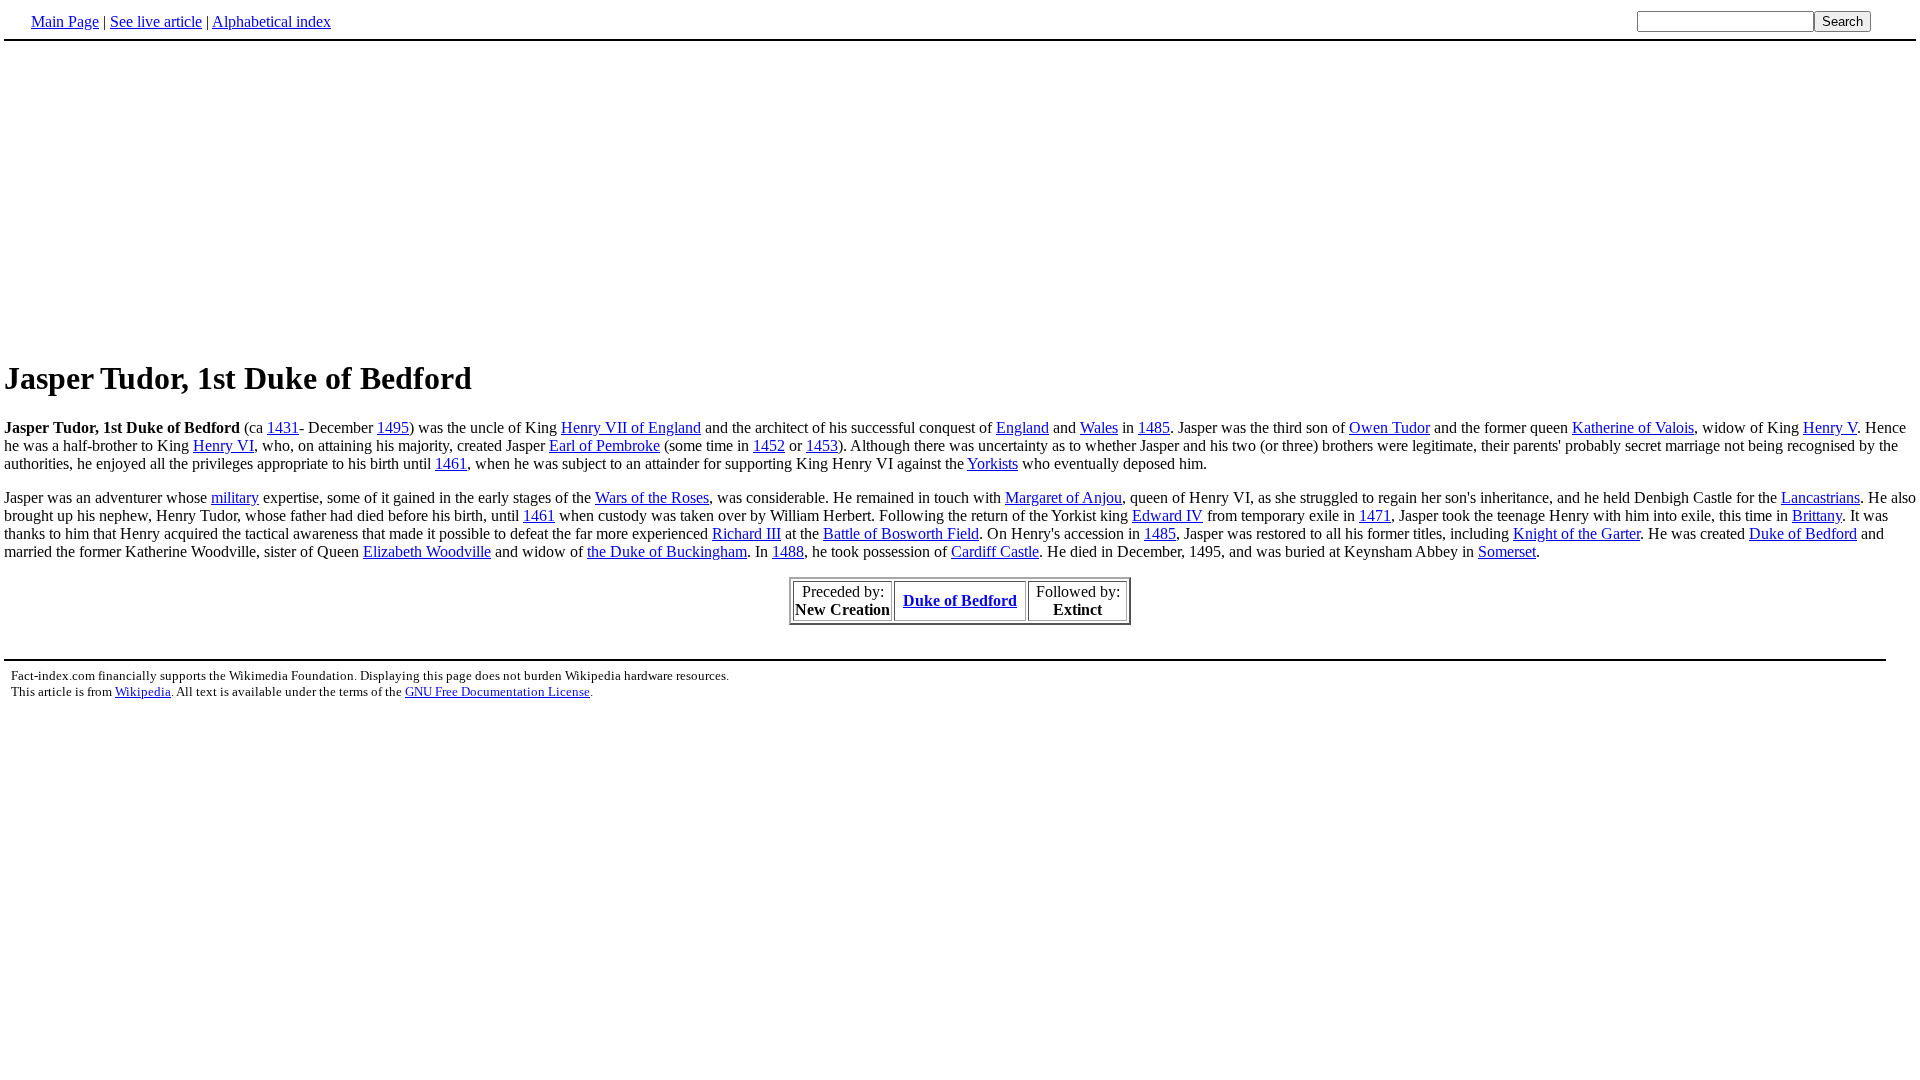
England (1022, 427)
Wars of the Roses (652, 497)
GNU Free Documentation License (497, 691)
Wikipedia (143, 691)
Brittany (1817, 515)
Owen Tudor (1389, 427)
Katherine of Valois (1633, 427)
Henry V (1830, 427)
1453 (822, 445)
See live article (156, 21)
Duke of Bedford (1803, 533)
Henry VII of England (631, 427)
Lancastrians (1820, 497)
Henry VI (223, 445)
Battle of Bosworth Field (901, 533)
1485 (1154, 427)
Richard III (746, 533)
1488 (788, 551)
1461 (451, 463)
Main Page (65, 21)
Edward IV (1167, 515)
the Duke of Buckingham (667, 551)
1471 (1375, 515)
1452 (769, 445)
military (235, 497)
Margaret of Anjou (1063, 497)
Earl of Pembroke (604, 445)
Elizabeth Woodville (427, 551)
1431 (283, 427)
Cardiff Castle (995, 551)
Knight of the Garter (1576, 533)
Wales (1099, 427)
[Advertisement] (172, 199)
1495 (393, 427)
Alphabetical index (271, 21)
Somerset (1507, 551)
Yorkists (992, 463)
